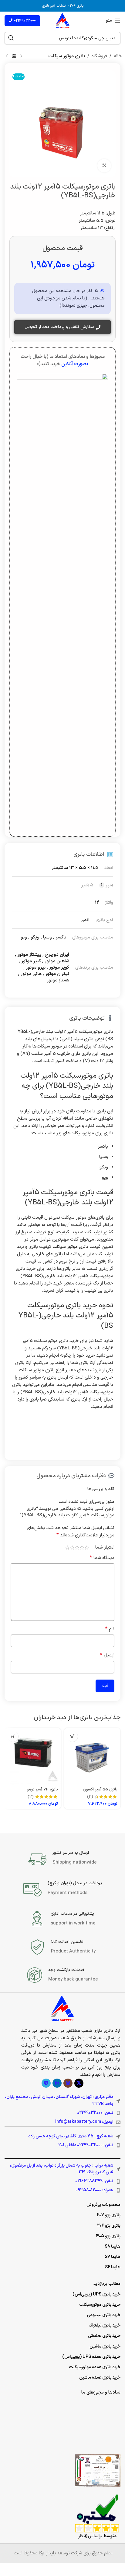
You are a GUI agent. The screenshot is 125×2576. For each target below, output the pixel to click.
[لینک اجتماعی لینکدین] (57, 2083)
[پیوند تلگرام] (46, 2083)
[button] (72, 1736)
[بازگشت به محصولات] (14, 56)
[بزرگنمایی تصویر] (104, 166)
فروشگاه (99, 56)
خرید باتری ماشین (105, 2346)
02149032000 (25, 21)
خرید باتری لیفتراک (105, 2325)
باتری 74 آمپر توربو (42, 1789)
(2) (90, 1797)
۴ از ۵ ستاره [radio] (72, 1548)
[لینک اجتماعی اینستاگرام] (68, 2083)
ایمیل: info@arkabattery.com (84, 2122)
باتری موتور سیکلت (67, 56)
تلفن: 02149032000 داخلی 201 (86, 2145)
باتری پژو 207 (109, 2215)
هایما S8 (113, 2247)
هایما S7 (113, 2257)
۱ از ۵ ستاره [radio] (87, 1548)
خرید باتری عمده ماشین (100, 2378)
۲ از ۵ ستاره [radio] (82, 1548)
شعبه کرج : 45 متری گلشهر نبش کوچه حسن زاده (71, 2136)
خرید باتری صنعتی (104, 2336)
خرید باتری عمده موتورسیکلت (95, 2367)
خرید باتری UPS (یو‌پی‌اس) (96, 2294)
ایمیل (107, 1655)
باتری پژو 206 (109, 2226)
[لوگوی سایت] (63, 21)
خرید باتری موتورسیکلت (100, 2305)
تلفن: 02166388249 (94, 2181)
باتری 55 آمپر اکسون (100, 1789)
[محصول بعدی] (7, 56)
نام (110, 1629)
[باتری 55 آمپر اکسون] (92, 1756)
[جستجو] (11, 38)
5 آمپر (87, 885)
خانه (118, 56)
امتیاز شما (105, 1548)
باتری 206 (77, 6)
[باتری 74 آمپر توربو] (33, 1756)
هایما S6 (113, 2267)
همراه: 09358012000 (94, 2190)
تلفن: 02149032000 (95, 2113)
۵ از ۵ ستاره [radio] (67, 1548)
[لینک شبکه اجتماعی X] (79, 2083)
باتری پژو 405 (108, 2236)
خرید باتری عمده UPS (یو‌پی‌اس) (91, 2357)
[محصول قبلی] (21, 56)
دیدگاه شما (102, 1558)
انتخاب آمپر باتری (54, 6)
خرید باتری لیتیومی (104, 2315)
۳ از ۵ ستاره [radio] (77, 1548)
